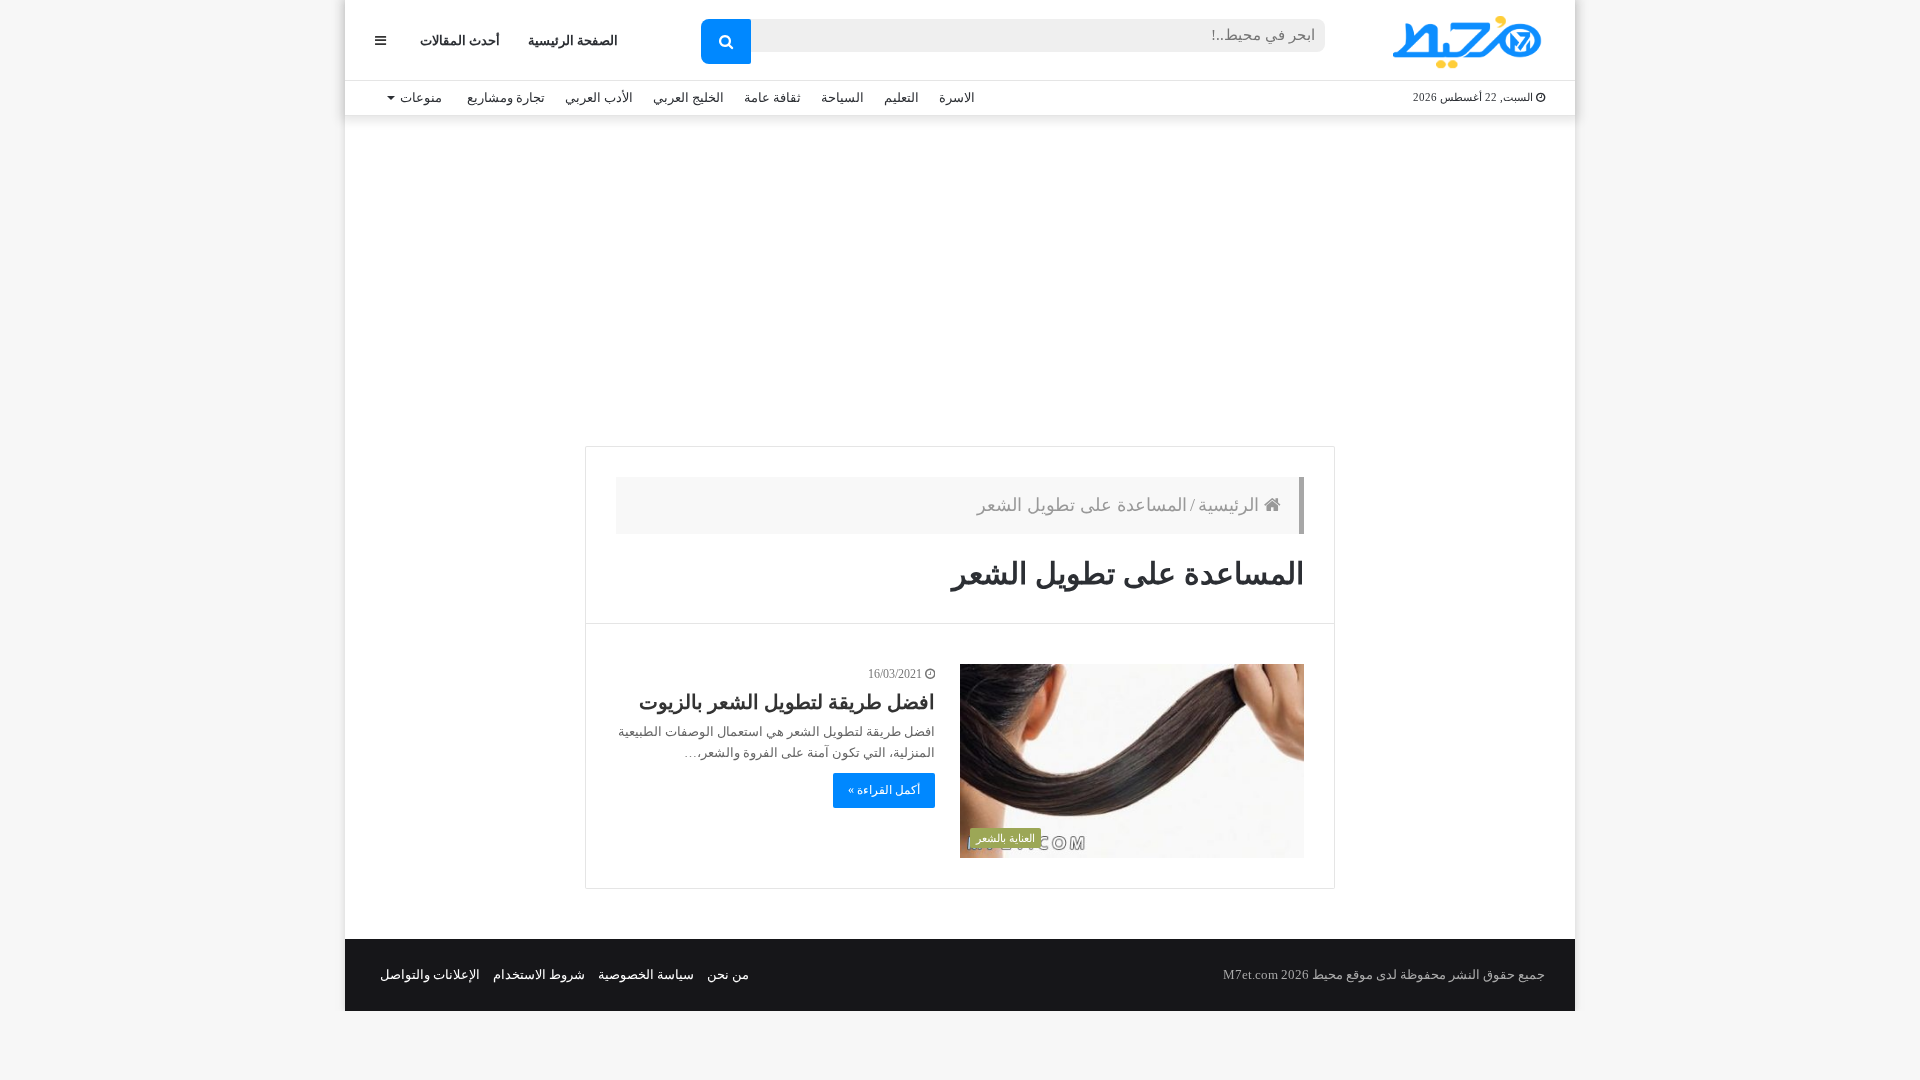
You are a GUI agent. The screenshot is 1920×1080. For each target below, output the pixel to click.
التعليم (901, 97)
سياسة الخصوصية (646, 974)
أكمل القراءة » (884, 790)
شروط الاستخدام (539, 974)
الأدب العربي (599, 97)
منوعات (421, 97)
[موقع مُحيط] (1463, 41)
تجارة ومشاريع (506, 97)
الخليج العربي (688, 97)
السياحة (842, 97)
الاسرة (957, 97)
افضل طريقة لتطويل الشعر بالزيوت (787, 702)
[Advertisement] (960, 276)
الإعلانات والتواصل (430, 974)
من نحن (728, 974)
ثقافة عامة (772, 97)
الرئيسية (1231, 505)
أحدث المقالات (460, 40)
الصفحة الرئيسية (573, 40)
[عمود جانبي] (380, 40)
